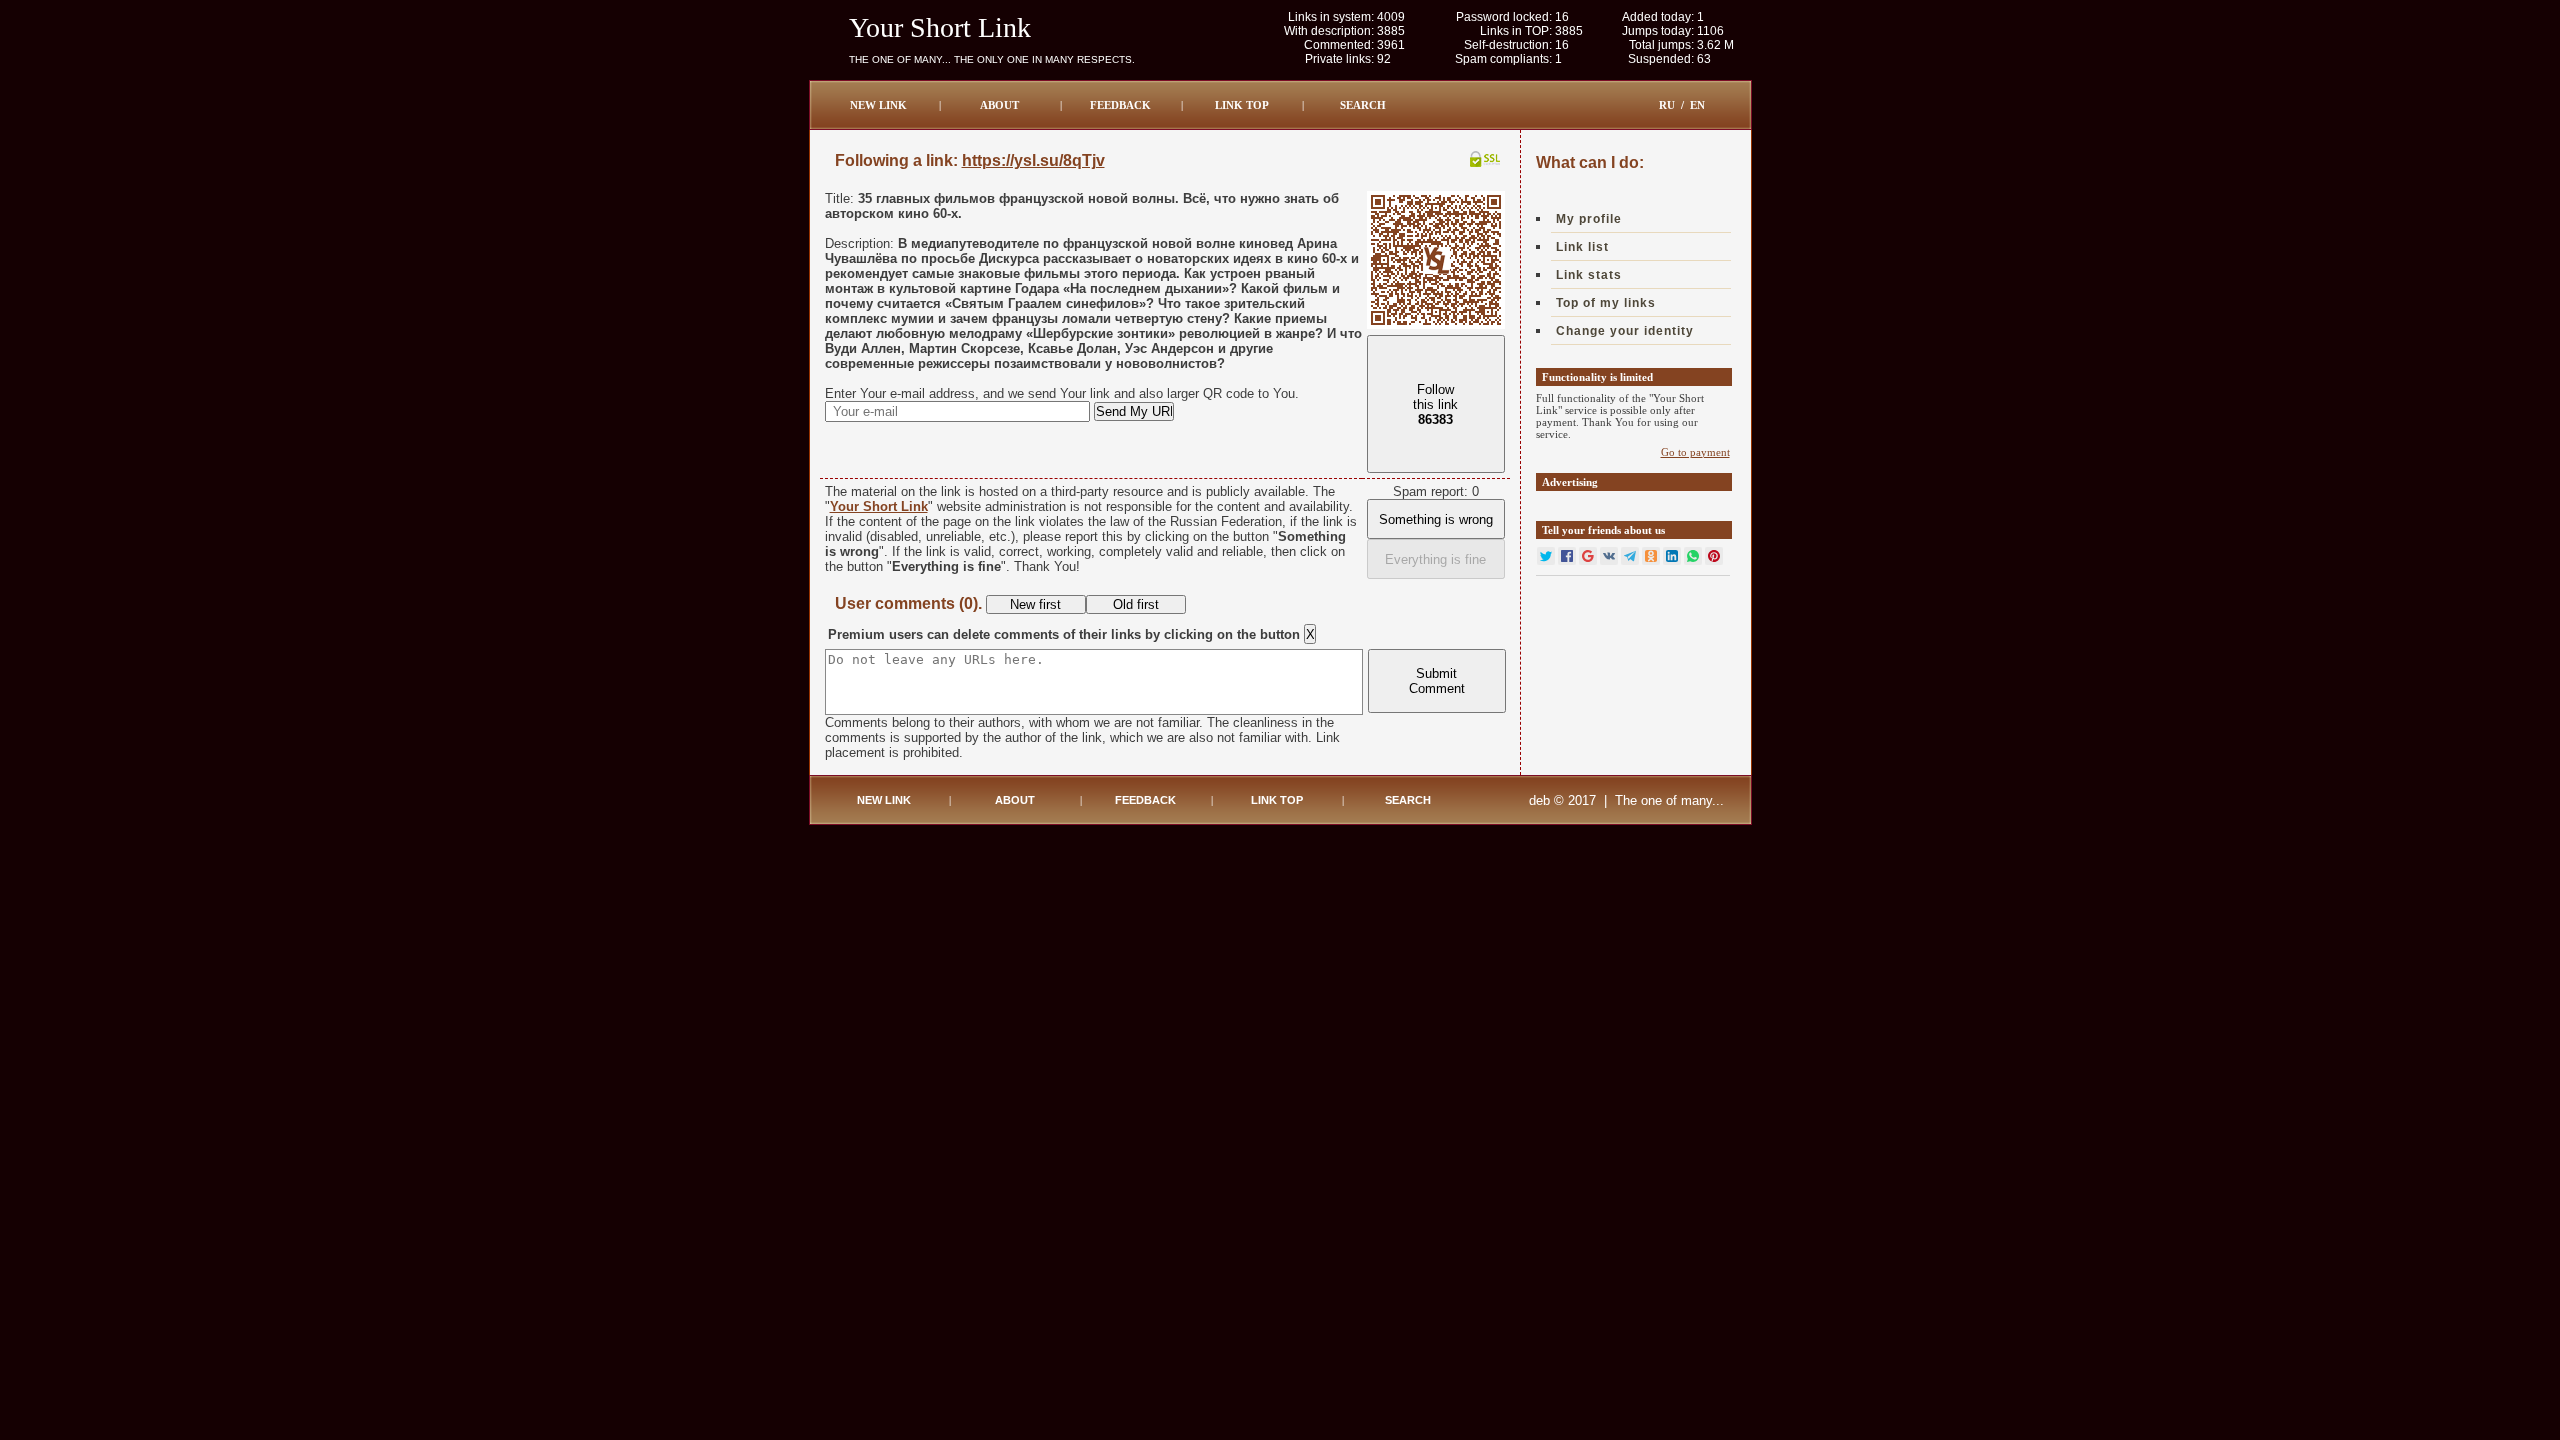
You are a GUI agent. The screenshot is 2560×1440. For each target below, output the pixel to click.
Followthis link (1435, 404)
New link (878, 105)
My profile (1589, 219)
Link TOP (1242, 105)
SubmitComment (1437, 681)
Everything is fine (1435, 559)
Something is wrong (1436, 519)
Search (1363, 105)
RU (1667, 105)
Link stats (1589, 275)
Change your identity (1625, 331)
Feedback (1120, 105)
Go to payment (1695, 452)
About (999, 105)
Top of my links (1606, 303)
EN (1697, 105)
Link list (1582, 247)
